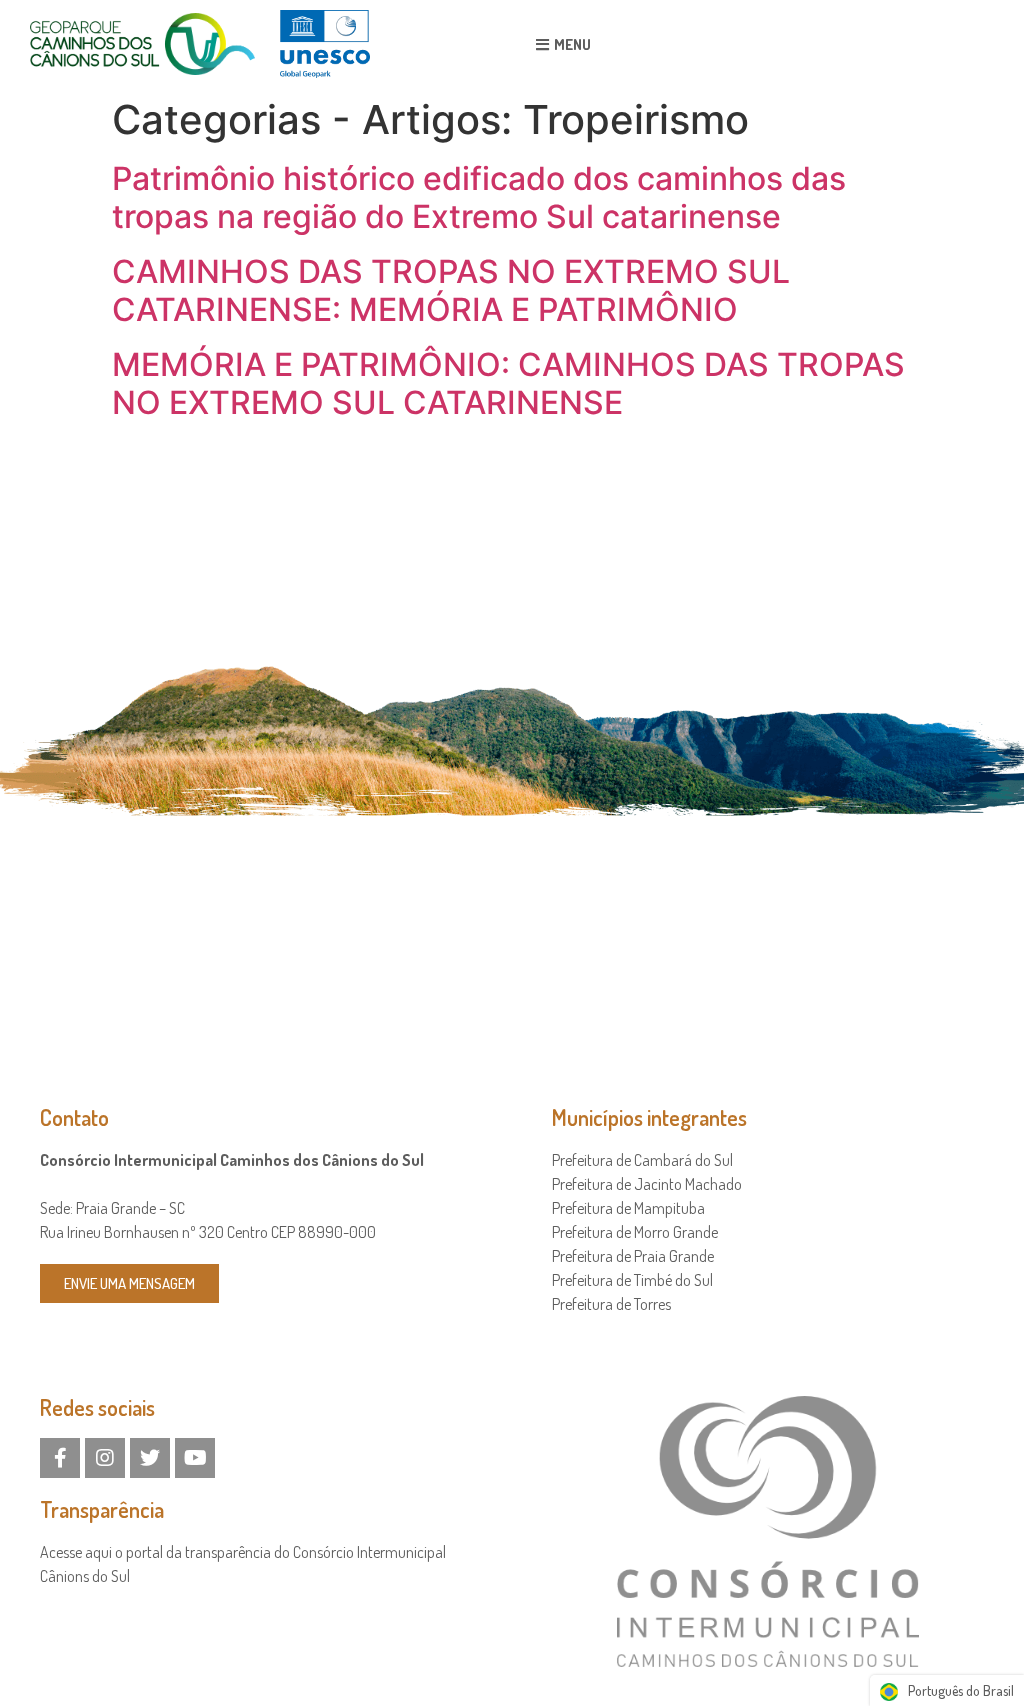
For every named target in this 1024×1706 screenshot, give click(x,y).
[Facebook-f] (60, 1458)
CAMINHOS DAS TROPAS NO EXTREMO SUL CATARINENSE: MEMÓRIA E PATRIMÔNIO (451, 290)
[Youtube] (195, 1458)
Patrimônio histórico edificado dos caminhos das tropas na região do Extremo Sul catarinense (479, 197)
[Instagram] (105, 1458)
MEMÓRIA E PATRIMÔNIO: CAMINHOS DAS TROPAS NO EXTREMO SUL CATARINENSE (508, 383)
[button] (563, 44)
